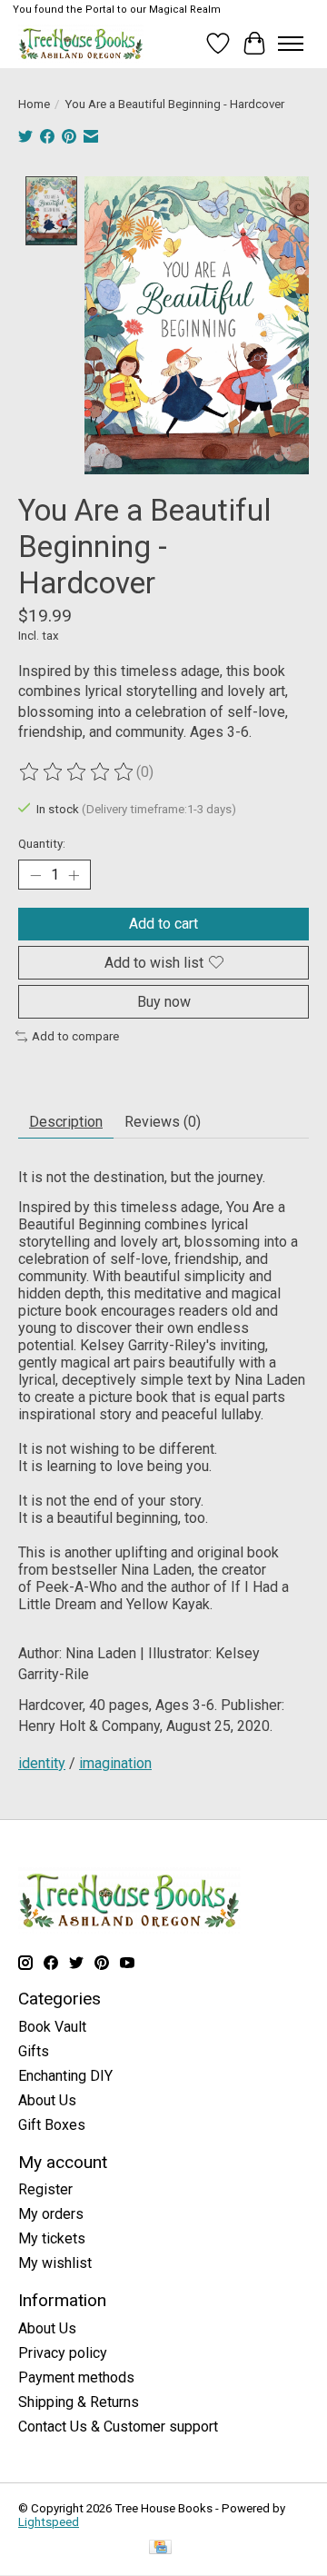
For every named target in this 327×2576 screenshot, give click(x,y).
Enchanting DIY (65, 2076)
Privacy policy (63, 2353)
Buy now (164, 1002)
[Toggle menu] (291, 44)
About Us (47, 2100)
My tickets (52, 2238)
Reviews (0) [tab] (163, 1122)
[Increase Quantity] (74, 875)
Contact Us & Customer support (118, 2427)
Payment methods (76, 2377)
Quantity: (42, 844)
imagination (115, 1763)
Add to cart (163, 924)
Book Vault (52, 2027)
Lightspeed (49, 2522)
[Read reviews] (77, 772)
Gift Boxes (52, 2125)
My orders (51, 2214)
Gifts (34, 2051)
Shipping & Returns (79, 2402)
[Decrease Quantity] (35, 875)
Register (45, 2189)
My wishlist (55, 2263)
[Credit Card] (160, 2548)
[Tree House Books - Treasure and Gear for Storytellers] (81, 43)
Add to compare (75, 1036)
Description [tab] (66, 1122)
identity (42, 1763)
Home (34, 104)
